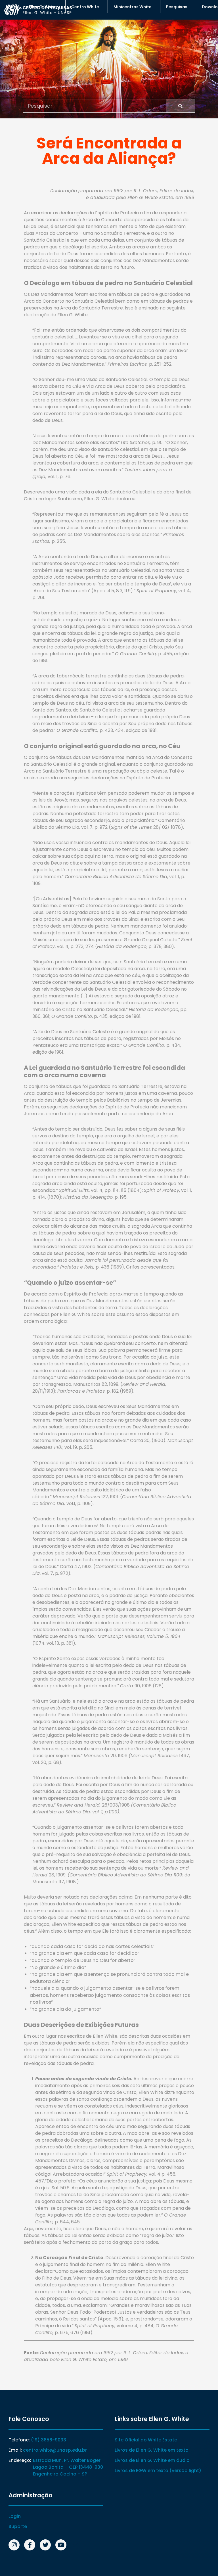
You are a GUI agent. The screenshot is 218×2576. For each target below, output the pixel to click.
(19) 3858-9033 (49, 2440)
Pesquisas (177, 7)
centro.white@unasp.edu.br (55, 2450)
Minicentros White (133, 7)
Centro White (85, 7)
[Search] (180, 106)
